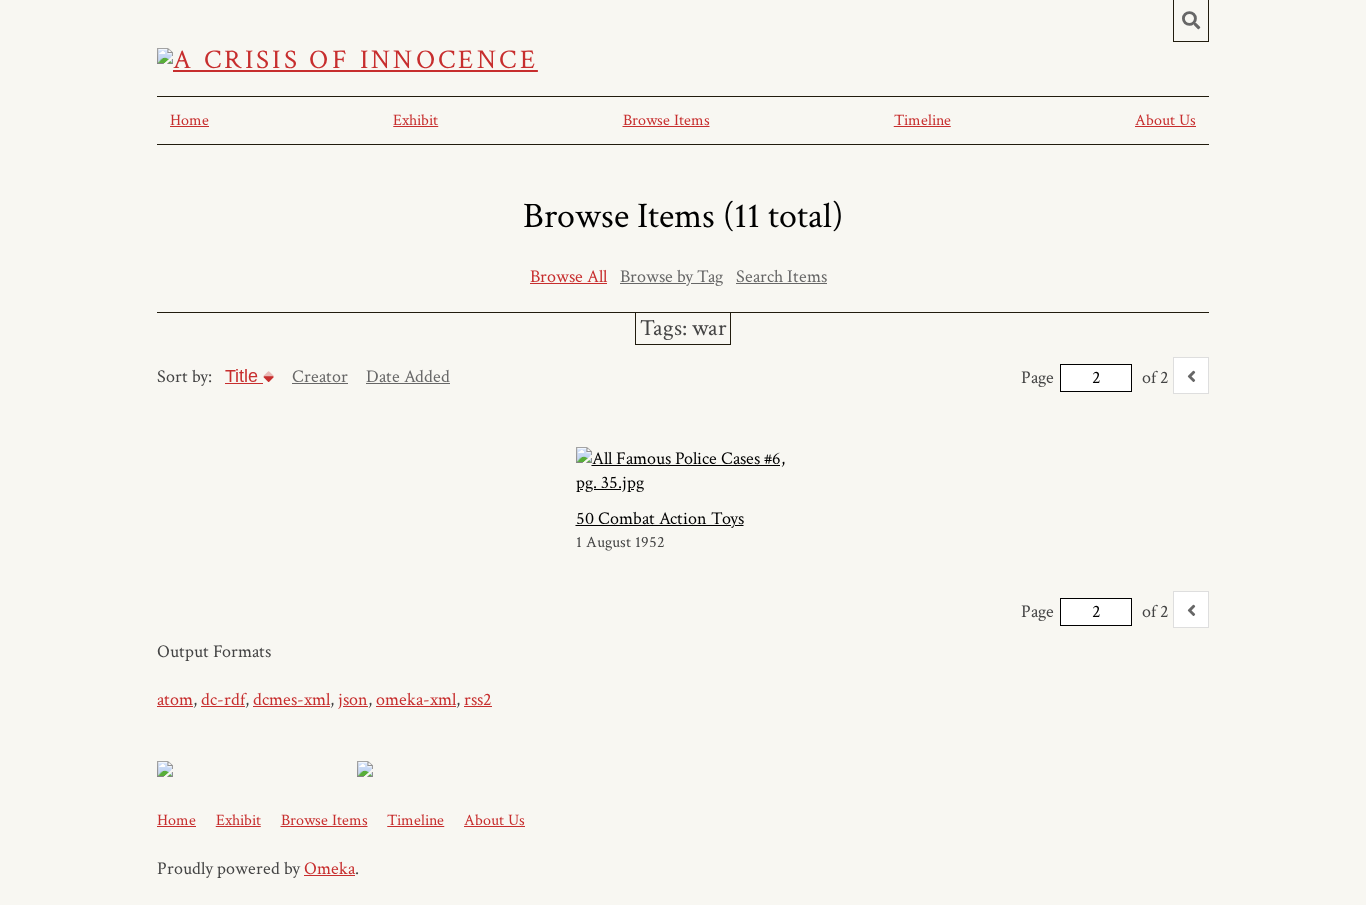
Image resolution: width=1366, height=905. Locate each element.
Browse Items (666, 120)
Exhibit (415, 120)
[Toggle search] (1191, 21)
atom (175, 699)
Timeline (922, 120)
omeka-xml (416, 699)
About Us (1165, 120)
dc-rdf (223, 699)
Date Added (408, 376)
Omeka (329, 868)
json (353, 699)
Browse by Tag (671, 276)
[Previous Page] (1191, 375)
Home (189, 120)
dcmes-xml (291, 699)
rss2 (478, 699)
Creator (320, 376)
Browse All (568, 276)
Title (244, 376)
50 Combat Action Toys (660, 518)
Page (1037, 377)
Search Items (781, 276)
